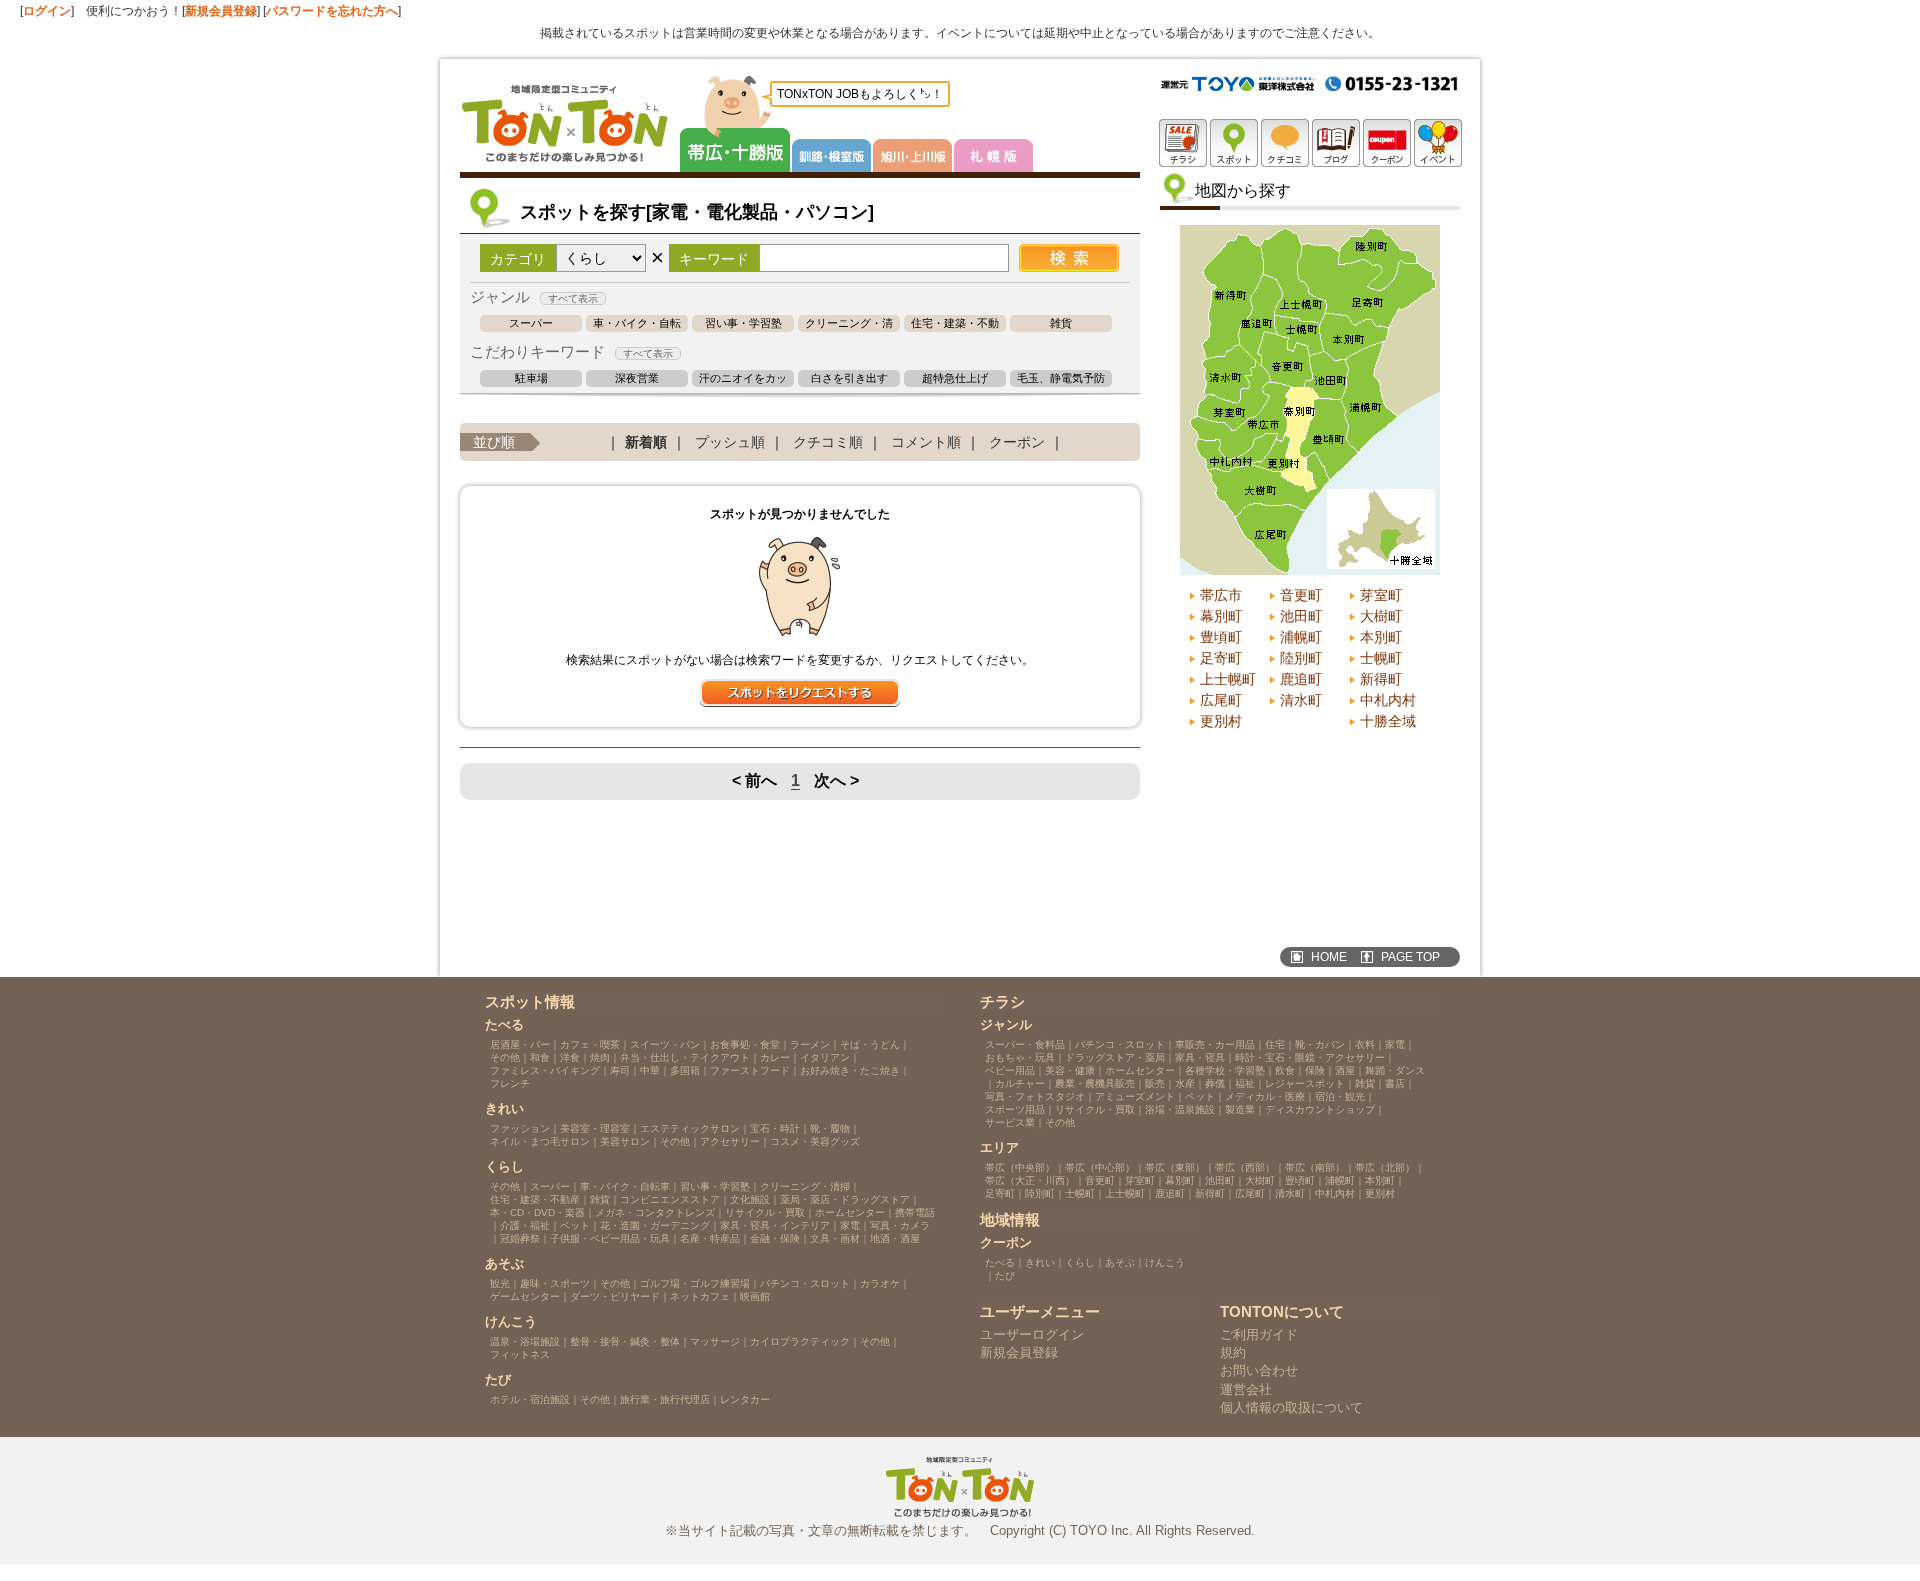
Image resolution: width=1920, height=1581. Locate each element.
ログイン (47, 11)
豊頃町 (1221, 637)
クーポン (1017, 442)
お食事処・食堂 (745, 1044)
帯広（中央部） (1020, 1167)
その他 (505, 1057)
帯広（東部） (1175, 1167)
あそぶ (1120, 1262)
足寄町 (1221, 658)
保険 (1315, 1070)
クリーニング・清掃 (849, 323)
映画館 (755, 1296)
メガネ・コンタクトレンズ (655, 1212)
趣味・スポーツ (555, 1283)
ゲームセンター (525, 1296)
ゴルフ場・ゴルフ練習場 (695, 1283)
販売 (1155, 1083)
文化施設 (750, 1199)
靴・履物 (830, 1128)
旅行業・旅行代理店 (665, 1399)
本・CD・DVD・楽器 (537, 1212)
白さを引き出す (849, 378)
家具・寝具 (1200, 1057)
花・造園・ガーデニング (655, 1225)
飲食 (1285, 1070)
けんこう (1165, 1262)
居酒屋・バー (520, 1044)
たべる (1000, 1262)
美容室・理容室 (595, 1128)
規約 (1233, 1352)
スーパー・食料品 (1025, 1044)
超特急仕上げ (955, 378)
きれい (1040, 1262)
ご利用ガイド (1259, 1334)
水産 (1185, 1083)
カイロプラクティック (800, 1341)
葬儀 (1215, 1083)
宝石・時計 (775, 1128)
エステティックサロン (690, 1128)
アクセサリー (730, 1141)
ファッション (520, 1128)
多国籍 (685, 1070)
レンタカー (745, 1399)
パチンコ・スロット (805, 1283)
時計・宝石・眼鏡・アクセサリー (1310, 1057)
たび (1005, 1275)
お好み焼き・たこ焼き (850, 1070)
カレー (775, 1057)
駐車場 (531, 378)
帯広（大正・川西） (1030, 1180)
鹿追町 (1301, 679)
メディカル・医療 (1265, 1096)
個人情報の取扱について (1291, 1407)
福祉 (1245, 1083)
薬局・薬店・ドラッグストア (845, 1199)
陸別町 (1301, 658)
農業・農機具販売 (1095, 1083)
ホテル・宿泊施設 (530, 1399)
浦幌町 (1301, 637)
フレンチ (510, 1083)
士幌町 (1381, 658)
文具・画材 (835, 1238)
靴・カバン (1320, 1044)
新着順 (646, 442)
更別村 (1221, 721)
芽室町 (1381, 595)
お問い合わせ (1259, 1370)
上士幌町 (1228, 679)
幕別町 (1221, 616)
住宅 (1275, 1044)
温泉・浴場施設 (525, 1341)
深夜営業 (637, 378)
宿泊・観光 (1340, 1096)
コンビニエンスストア (670, 1199)
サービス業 (1010, 1122)
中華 (650, 1070)
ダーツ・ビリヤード (615, 1296)
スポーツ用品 (1015, 1109)
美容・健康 (1070, 1070)
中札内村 (1388, 700)
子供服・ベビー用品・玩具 (610, 1238)
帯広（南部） (1315, 1167)
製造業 (1240, 1109)
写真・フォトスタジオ (1035, 1096)
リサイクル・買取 (765, 1212)
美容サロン (625, 1141)
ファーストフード (750, 1070)
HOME (1329, 957)
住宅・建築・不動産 (955, 323)
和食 (540, 1057)
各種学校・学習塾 (1225, 1070)
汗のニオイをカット (743, 378)
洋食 (570, 1057)
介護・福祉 (525, 1225)
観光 (500, 1283)
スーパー (531, 323)
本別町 (1381, 637)
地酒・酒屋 (895, 1238)
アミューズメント (1135, 1096)
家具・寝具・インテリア (775, 1225)
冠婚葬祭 (520, 1238)
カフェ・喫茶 (590, 1044)
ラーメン (810, 1044)
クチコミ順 (828, 442)
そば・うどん (870, 1044)
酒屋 (1345, 1070)
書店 (1395, 1083)
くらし (1080, 1262)
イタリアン (825, 1057)
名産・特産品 (710, 1238)
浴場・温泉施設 (1180, 1109)
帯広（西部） (1245, 1167)
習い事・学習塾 (743, 323)
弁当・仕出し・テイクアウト (685, 1057)
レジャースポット (1305, 1083)
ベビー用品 (1010, 1070)
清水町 (1301, 700)
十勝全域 (1388, 721)
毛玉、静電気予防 (1061, 378)
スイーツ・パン (665, 1044)
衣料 (1365, 1044)
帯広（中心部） (1100, 1167)
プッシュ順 (730, 442)
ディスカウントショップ (1320, 1109)
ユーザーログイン (1032, 1334)
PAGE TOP (1410, 957)
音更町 (1301, 595)
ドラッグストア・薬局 (1115, 1057)
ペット (575, 1225)
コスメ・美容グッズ (815, 1141)
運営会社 (1246, 1389)
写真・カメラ (900, 1225)
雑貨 (1061, 323)
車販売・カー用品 (1215, 1044)
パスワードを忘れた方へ (332, 11)
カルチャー (1020, 1083)
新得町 (1381, 679)
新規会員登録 (221, 11)
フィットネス (520, 1354)
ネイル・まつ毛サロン (540, 1141)
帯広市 (1221, 595)
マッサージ (715, 1341)
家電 (850, 1225)
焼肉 (600, 1057)
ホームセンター (850, 1212)
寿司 (620, 1070)
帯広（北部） (1385, 1167)
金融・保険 (775, 1238)
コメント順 (926, 442)
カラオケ (880, 1283)
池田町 (1301, 616)
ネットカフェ (700, 1296)
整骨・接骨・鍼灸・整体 (625, 1341)
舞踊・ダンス (1395, 1070)
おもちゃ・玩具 (1020, 1057)
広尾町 (1221, 700)
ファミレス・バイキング (545, 1070)
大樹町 (1381, 616)
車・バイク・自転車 (637, 323)
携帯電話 (915, 1212)
